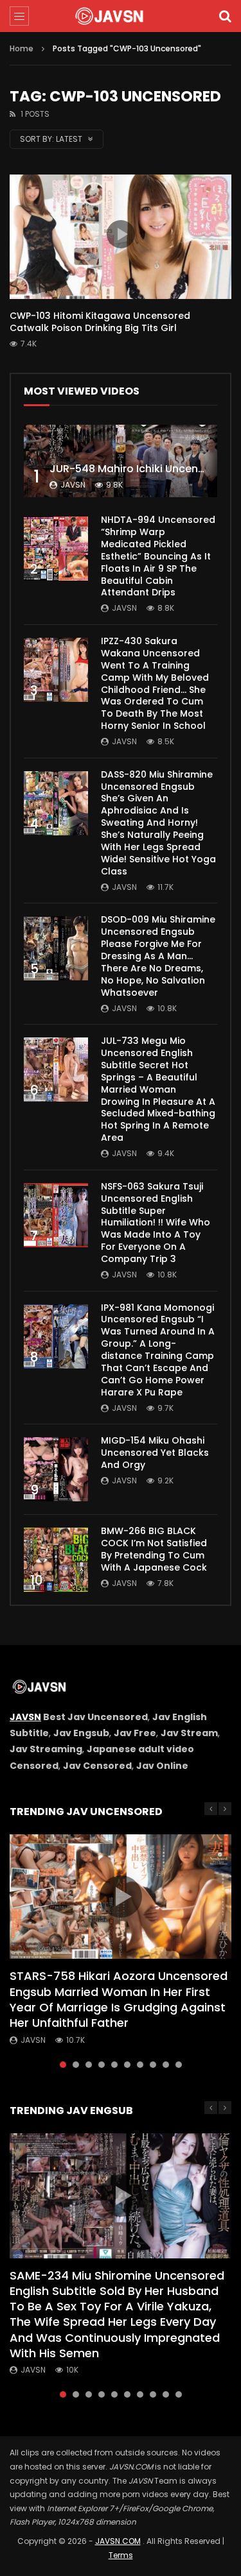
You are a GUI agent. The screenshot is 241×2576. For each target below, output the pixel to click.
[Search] (225, 16)
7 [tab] (140, 2065)
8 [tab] (153, 2065)
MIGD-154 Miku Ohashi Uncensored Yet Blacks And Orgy (155, 1453)
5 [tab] (114, 2065)
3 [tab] (89, 2065)
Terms (121, 2555)
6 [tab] (127, 2065)
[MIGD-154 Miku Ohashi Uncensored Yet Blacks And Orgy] (56, 1469)
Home (22, 48)
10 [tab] (179, 2065)
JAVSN (25, 1717)
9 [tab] (166, 2065)
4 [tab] (102, 2065)
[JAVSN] (121, 16)
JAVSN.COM (118, 2541)
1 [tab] (63, 2065)
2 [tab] (76, 2065)
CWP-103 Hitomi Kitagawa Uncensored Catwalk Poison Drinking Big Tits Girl (100, 322)
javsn (73, 485)
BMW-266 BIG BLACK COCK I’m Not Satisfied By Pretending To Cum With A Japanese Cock (154, 1549)
